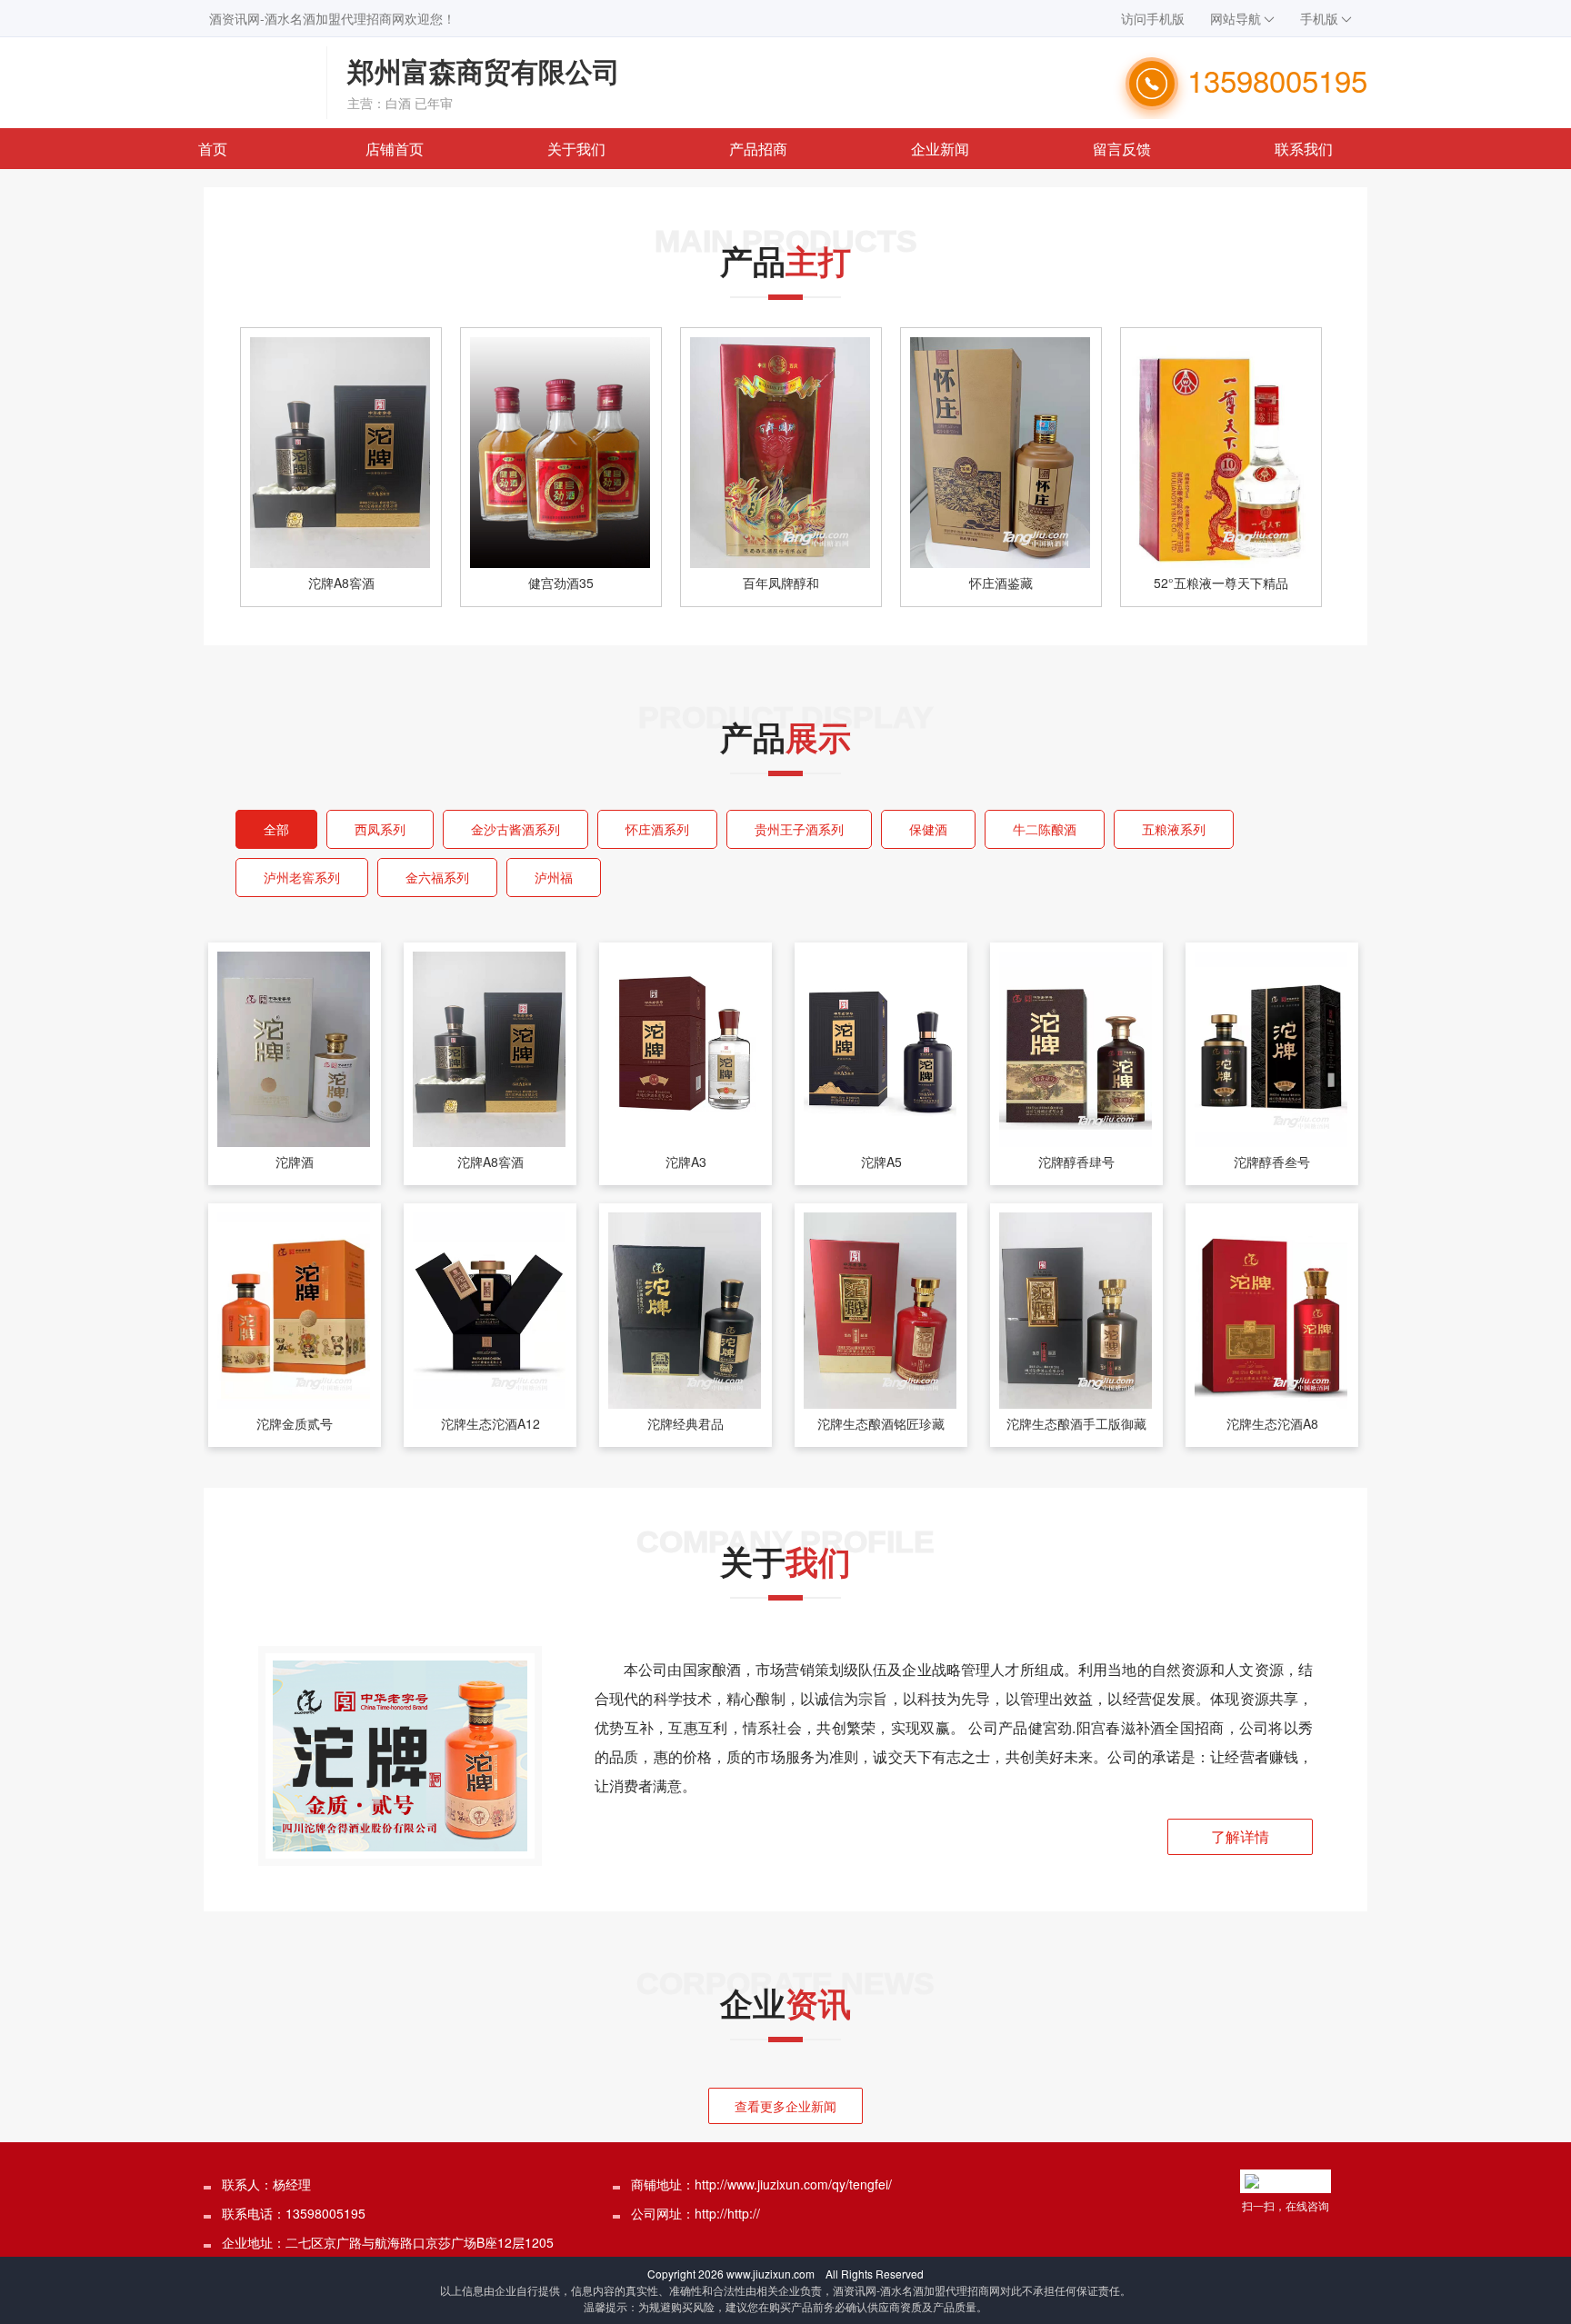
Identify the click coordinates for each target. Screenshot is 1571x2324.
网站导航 (1236, 18)
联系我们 (1304, 149)
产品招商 (758, 149)
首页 (213, 149)
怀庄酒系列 (657, 829)
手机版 (1319, 18)
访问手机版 (1153, 18)
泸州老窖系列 (302, 877)
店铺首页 (395, 149)
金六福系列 (437, 877)
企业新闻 (940, 149)
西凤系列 (380, 829)
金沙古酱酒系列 (515, 829)
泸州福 (554, 877)
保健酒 (928, 829)
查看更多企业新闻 (785, 2106)
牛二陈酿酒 (1045, 829)
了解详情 (1240, 1836)
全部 (276, 829)
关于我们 (576, 149)
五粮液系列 (1174, 829)
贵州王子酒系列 (799, 829)
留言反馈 (1122, 149)
